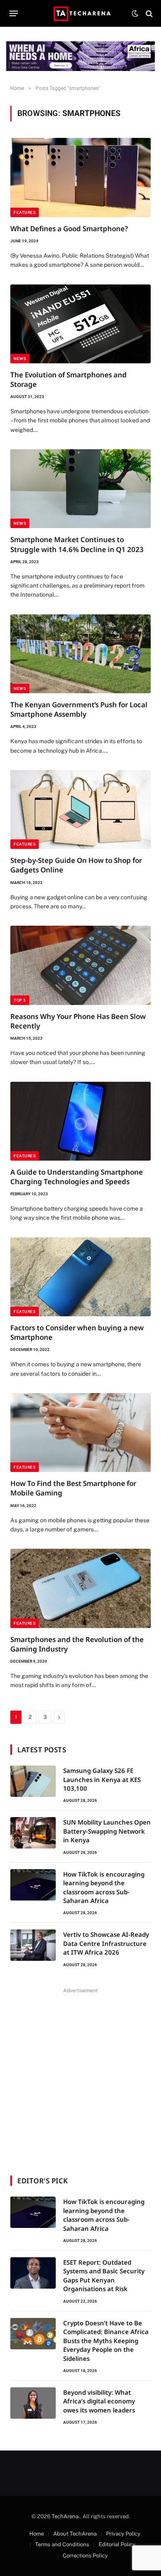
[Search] (148, 13)
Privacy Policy (123, 2534)
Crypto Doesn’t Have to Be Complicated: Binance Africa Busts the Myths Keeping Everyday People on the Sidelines (106, 2341)
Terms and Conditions (62, 2544)
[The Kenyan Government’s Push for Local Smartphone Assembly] (80, 654)
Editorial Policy (117, 2544)
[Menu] (14, 14)
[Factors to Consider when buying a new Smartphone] (80, 1277)
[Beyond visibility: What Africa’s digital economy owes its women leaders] (33, 2403)
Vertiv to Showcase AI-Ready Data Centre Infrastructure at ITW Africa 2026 (106, 1943)
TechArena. (66, 2516)
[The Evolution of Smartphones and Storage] (80, 324)
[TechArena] (81, 13)
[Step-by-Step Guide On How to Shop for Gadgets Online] (80, 809)
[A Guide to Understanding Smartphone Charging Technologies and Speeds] (80, 1121)
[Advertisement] (80, 2076)
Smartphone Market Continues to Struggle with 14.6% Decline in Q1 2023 (77, 544)
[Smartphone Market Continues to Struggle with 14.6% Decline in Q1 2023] (80, 489)
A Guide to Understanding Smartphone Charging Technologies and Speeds (77, 1177)
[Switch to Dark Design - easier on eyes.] (135, 14)
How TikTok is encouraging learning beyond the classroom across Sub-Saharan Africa (104, 1887)
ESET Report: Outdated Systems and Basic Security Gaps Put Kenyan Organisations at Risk (104, 2275)
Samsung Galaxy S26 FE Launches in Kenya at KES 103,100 (102, 1779)
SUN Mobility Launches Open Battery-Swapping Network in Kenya (107, 1831)
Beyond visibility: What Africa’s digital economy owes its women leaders (99, 2401)
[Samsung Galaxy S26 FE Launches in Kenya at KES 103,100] (33, 1781)
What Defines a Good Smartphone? (69, 229)
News (20, 359)
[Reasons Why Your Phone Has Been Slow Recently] (80, 965)
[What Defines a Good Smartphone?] (80, 177)
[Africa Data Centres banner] (80, 56)
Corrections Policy (85, 2556)
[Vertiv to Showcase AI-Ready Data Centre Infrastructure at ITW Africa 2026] (33, 1945)
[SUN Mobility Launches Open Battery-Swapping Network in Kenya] (33, 1833)
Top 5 (20, 1000)
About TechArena (75, 2534)
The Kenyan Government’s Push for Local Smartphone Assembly (79, 709)
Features (25, 212)
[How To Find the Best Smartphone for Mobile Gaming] (80, 1433)
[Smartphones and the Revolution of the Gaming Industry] (80, 1588)
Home (37, 2534)
